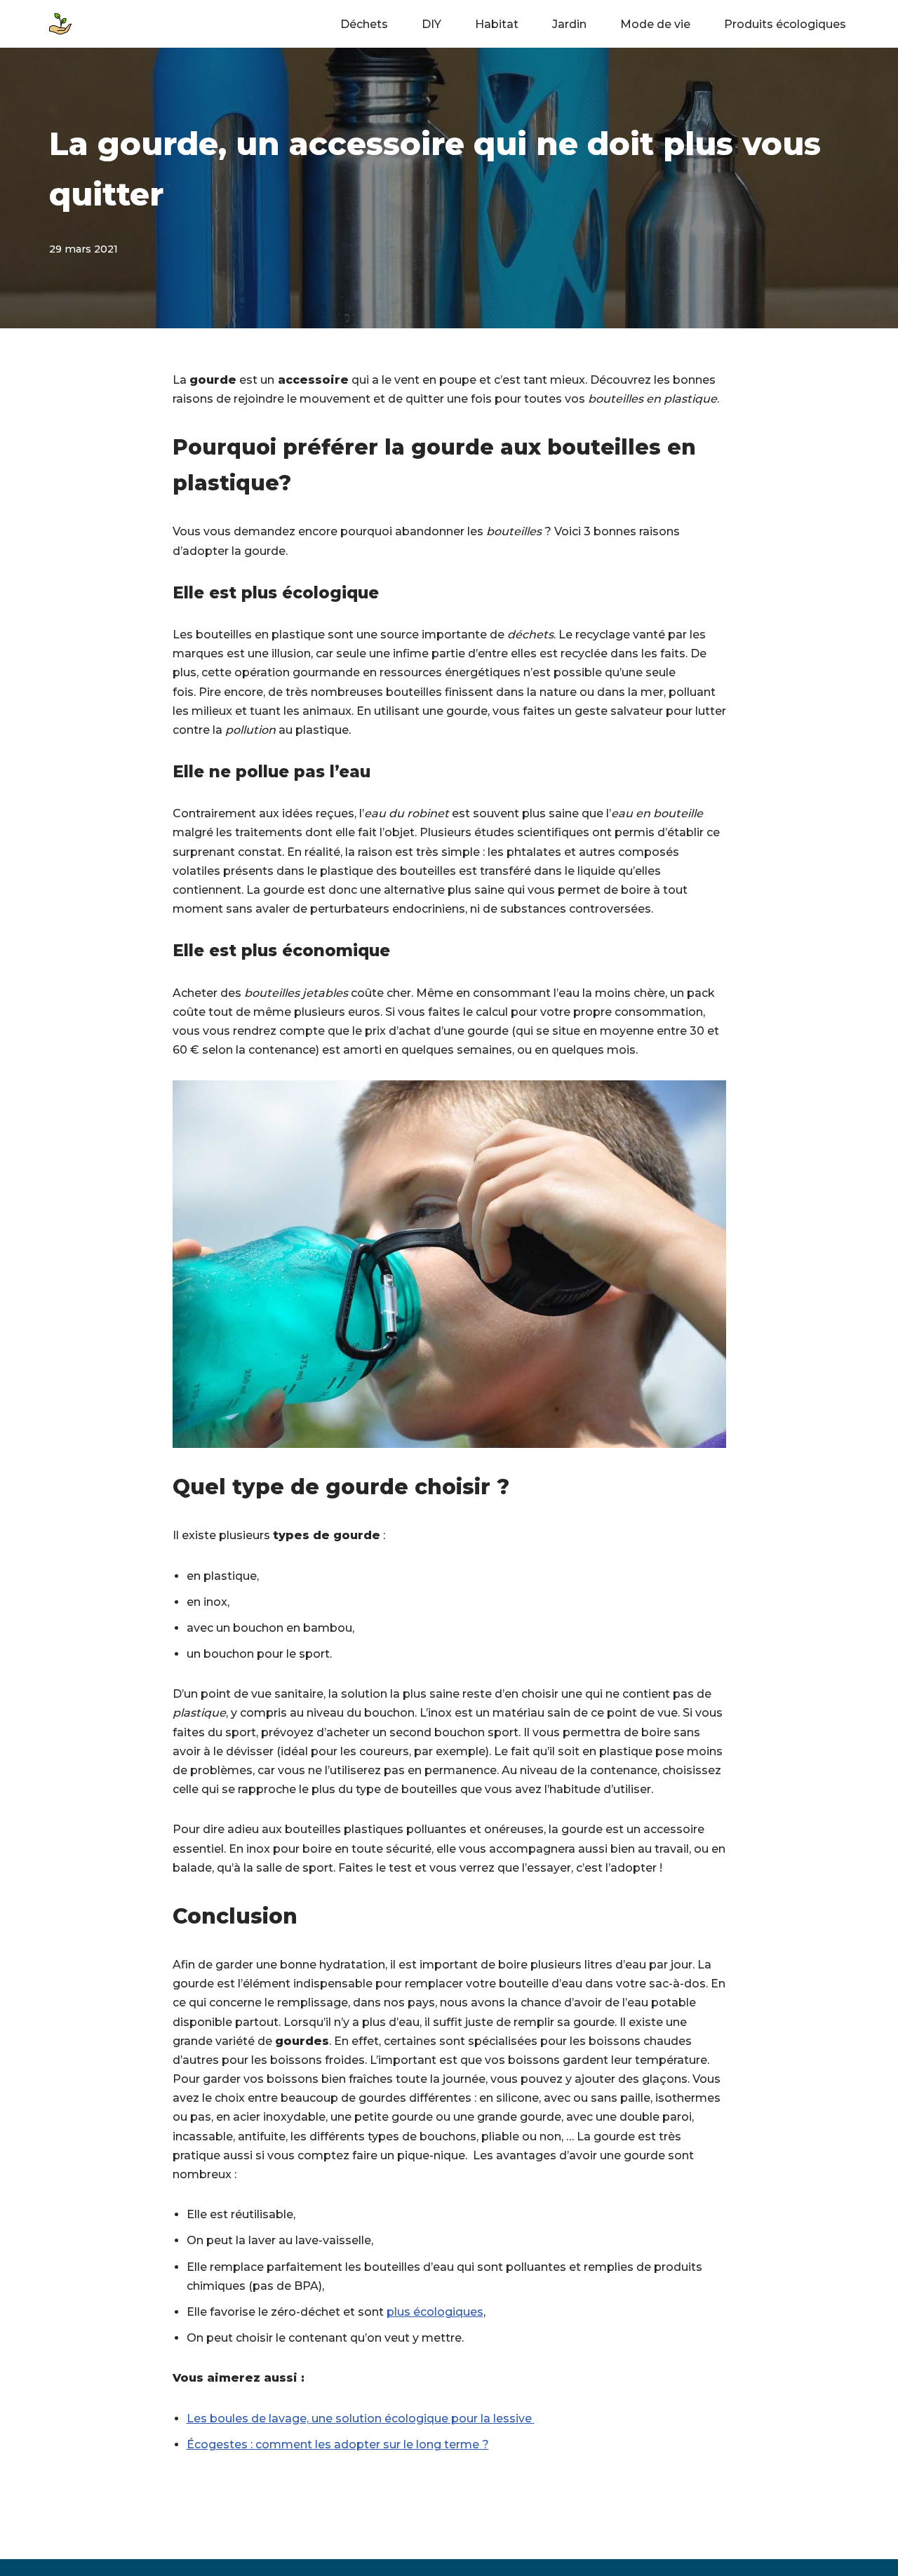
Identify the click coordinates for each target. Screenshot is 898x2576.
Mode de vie (655, 24)
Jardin (569, 24)
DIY (431, 24)
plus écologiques (435, 2312)
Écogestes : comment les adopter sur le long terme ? (338, 2444)
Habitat (497, 24)
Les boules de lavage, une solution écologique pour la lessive (361, 2419)
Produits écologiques (785, 24)
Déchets (364, 24)
